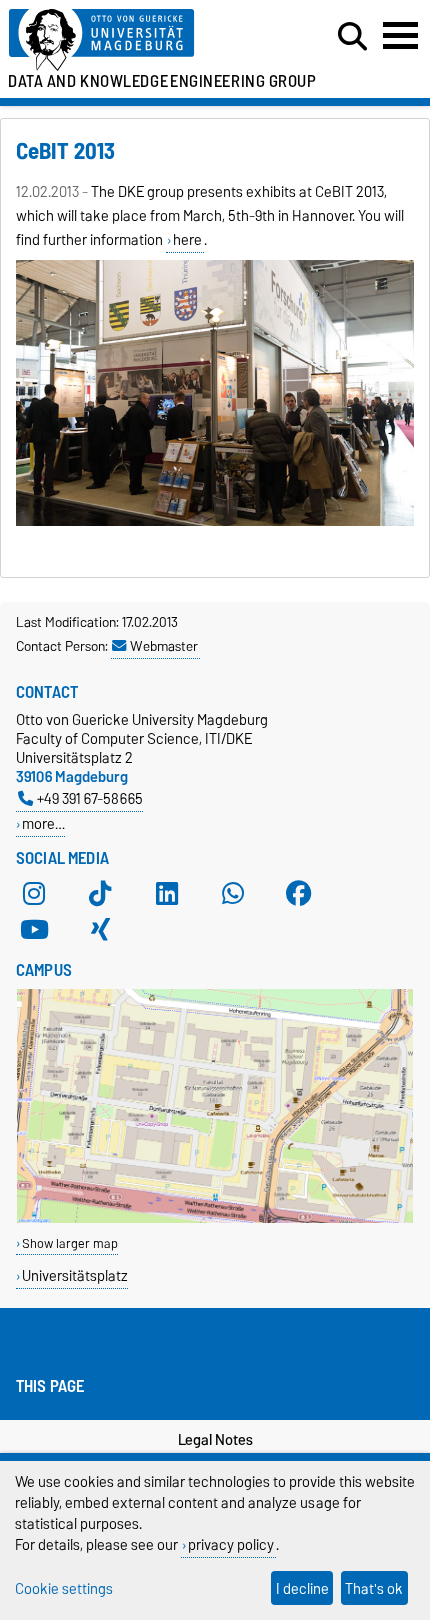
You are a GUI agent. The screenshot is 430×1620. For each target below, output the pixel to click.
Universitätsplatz (75, 1275)
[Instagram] (34, 894)
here (187, 240)
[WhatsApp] (233, 894)
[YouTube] (34, 930)
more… (43, 823)
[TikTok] (100, 894)
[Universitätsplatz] (215, 1218)
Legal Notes (215, 1440)
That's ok (374, 1588)
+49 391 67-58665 (90, 798)
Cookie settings (64, 1588)
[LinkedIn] (167, 894)
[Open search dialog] (352, 37)
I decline (302, 1588)
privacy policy (231, 1544)
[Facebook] (299, 894)
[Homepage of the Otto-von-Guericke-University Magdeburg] (132, 40)
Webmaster (164, 646)
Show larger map (70, 1243)
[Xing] (100, 930)
